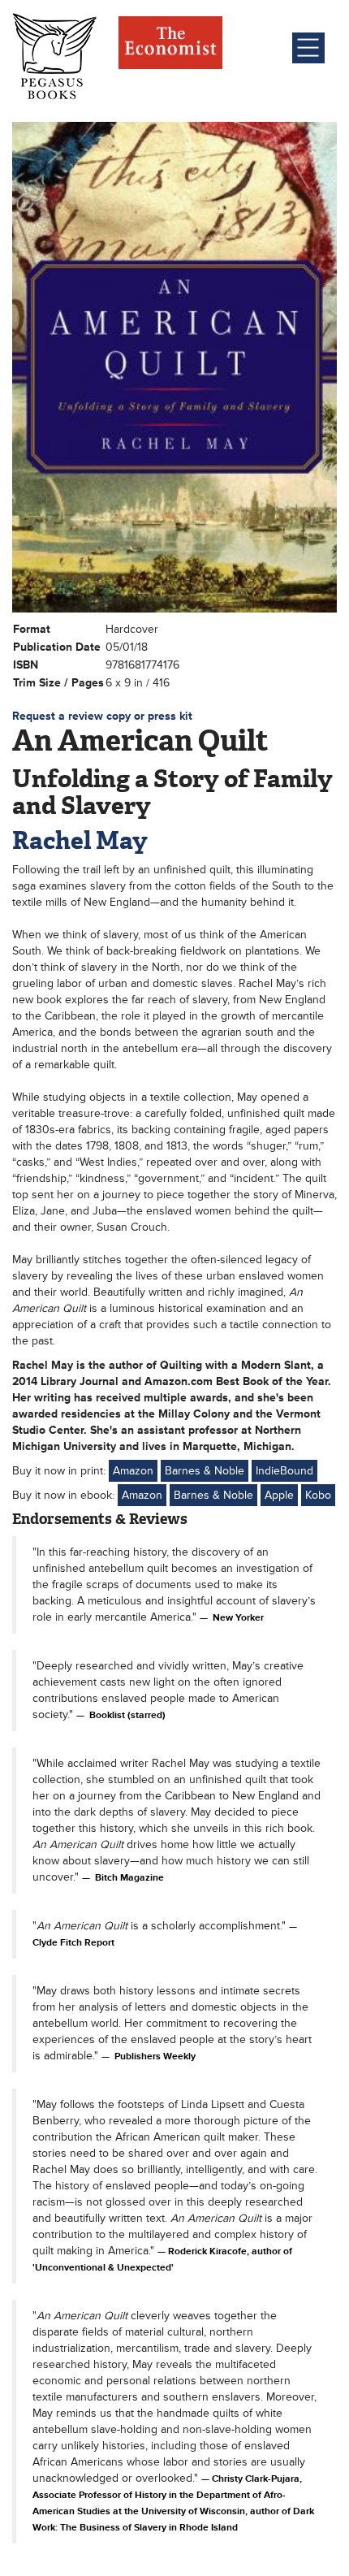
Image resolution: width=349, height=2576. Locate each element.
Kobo (318, 1495)
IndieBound (284, 1471)
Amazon (133, 1471)
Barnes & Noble (205, 1471)
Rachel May (80, 840)
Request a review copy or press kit (102, 716)
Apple (279, 1495)
